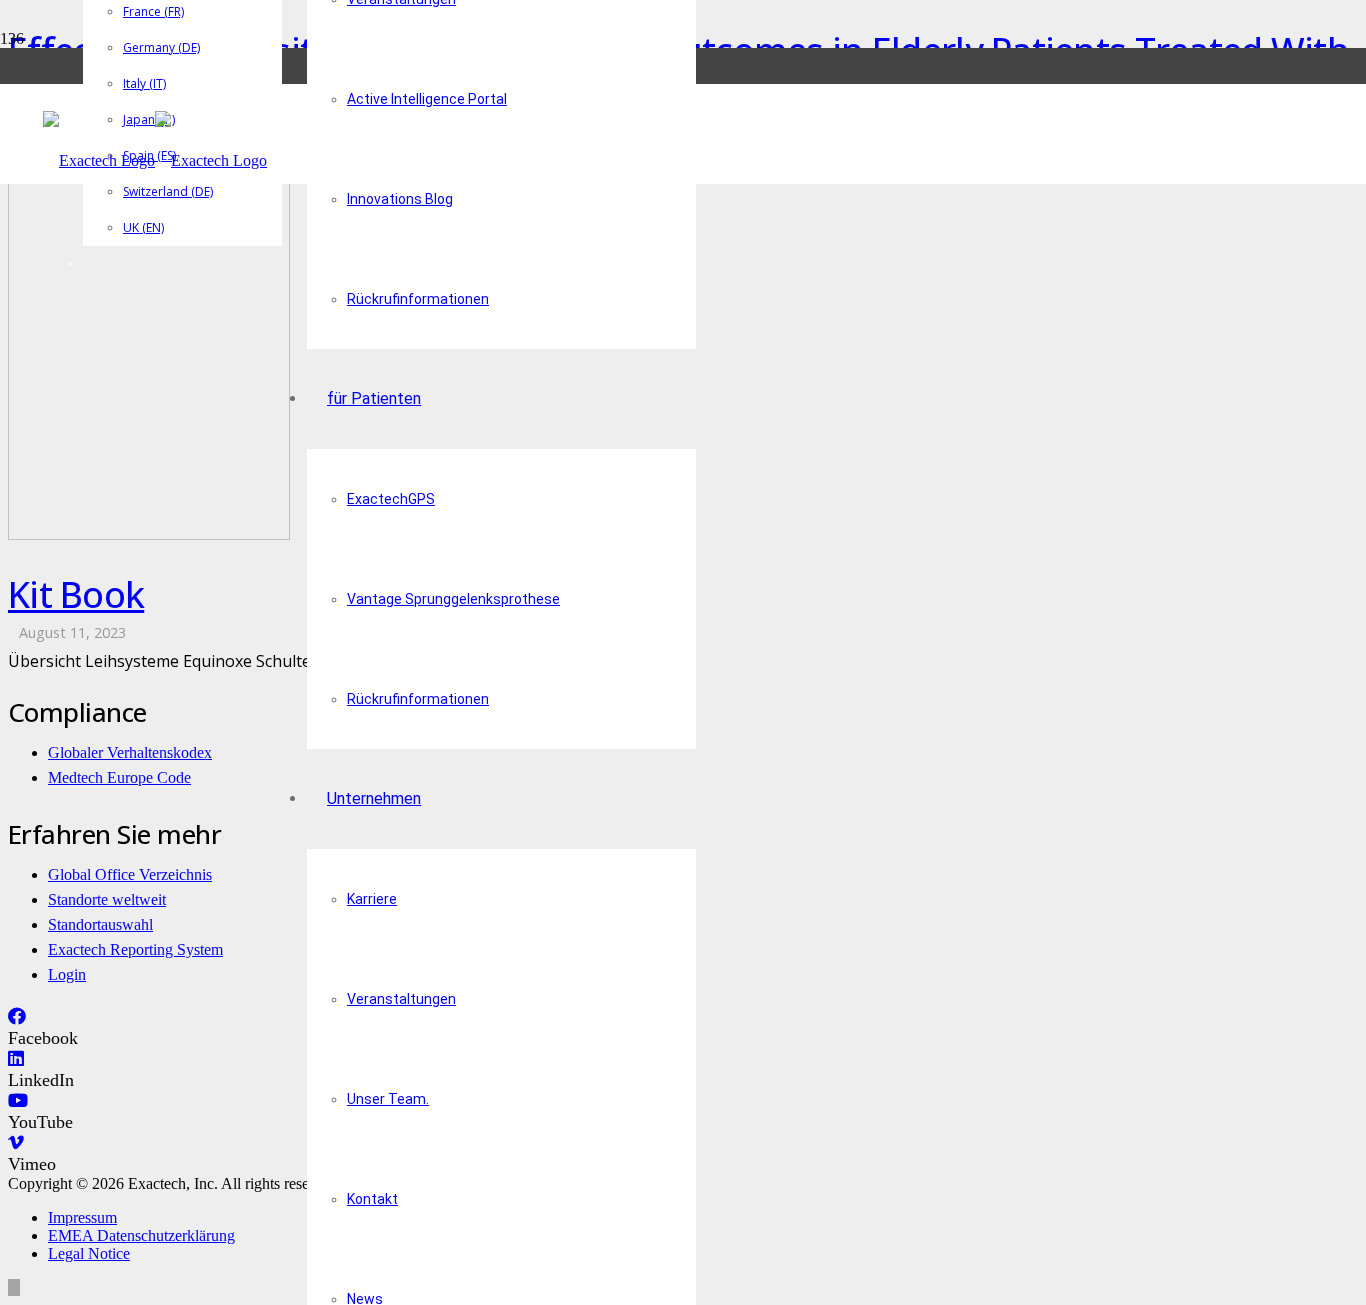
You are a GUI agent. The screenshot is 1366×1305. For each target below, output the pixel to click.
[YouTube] (18, 1101)
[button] (14, 1287)
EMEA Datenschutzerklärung (141, 1235)
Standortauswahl (100, 924)
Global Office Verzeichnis (130, 874)
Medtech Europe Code (119, 777)
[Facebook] (17, 1017)
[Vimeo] (16, 1143)
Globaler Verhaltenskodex (130, 752)
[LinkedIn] (16, 1059)
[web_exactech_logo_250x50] (155, 160)
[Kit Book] (149, 534)
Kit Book (76, 594)
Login (67, 974)
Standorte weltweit (107, 899)
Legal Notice (89, 1253)
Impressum (82, 1217)
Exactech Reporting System (135, 949)
